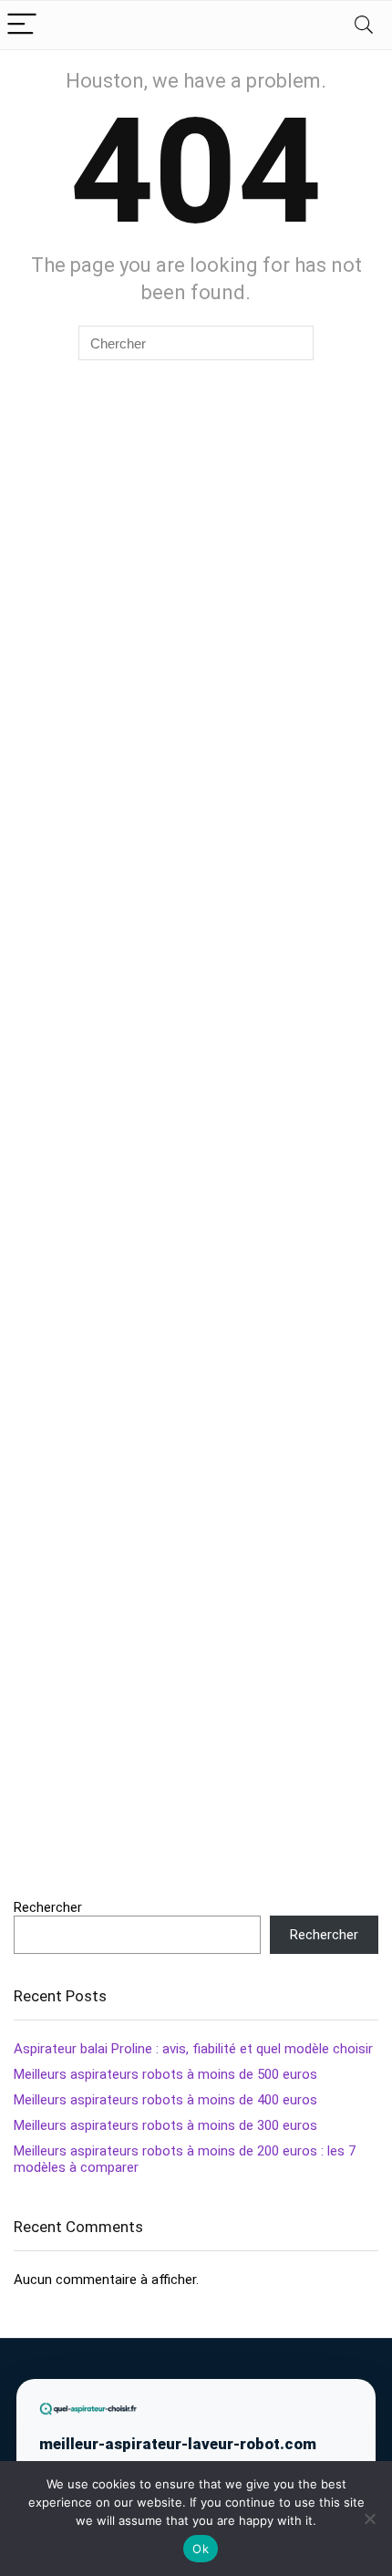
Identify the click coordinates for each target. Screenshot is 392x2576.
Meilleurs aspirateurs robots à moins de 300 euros (165, 2125)
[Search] (364, 25)
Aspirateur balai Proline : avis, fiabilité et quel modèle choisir (193, 2049)
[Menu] (22, 25)
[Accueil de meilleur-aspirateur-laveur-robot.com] (88, 2409)
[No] (369, 2519)
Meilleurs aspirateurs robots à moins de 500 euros (165, 2074)
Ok (201, 2549)
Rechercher (48, 1907)
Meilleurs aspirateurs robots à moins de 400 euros (165, 2100)
